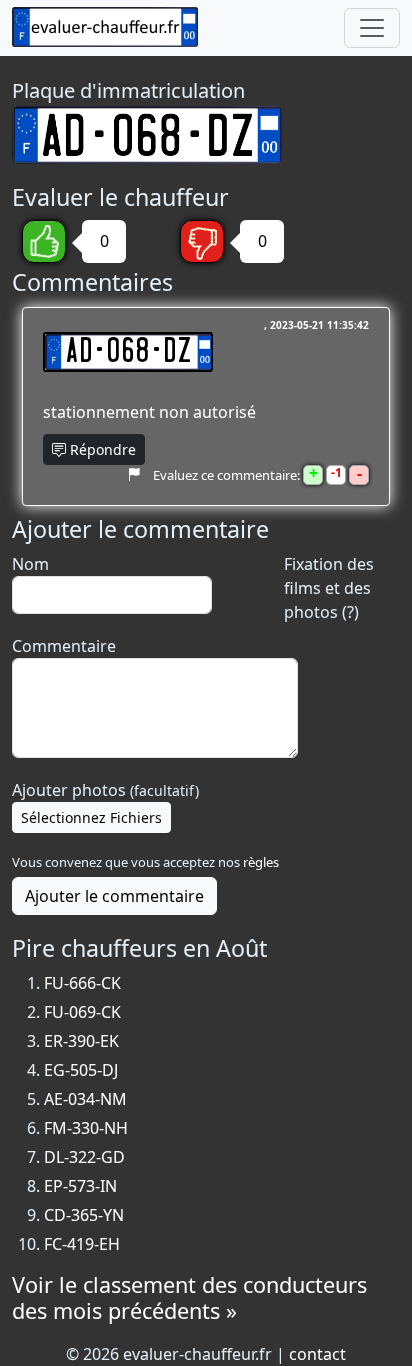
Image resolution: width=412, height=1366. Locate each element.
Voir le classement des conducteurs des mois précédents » (189, 1297)
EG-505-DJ (81, 1070)
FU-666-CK (82, 983)
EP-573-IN (80, 1186)
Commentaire (64, 646)
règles (261, 862)
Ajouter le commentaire (114, 896)
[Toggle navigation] (372, 28)
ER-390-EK (81, 1041)
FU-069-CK (82, 1012)
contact (317, 1354)
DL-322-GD (84, 1157)
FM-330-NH (86, 1128)
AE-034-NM (85, 1099)
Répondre (101, 449)
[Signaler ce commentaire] (133, 474)
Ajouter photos (105, 790)
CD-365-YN (84, 1215)
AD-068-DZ (128, 352)
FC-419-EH (82, 1244)
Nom (30, 564)
